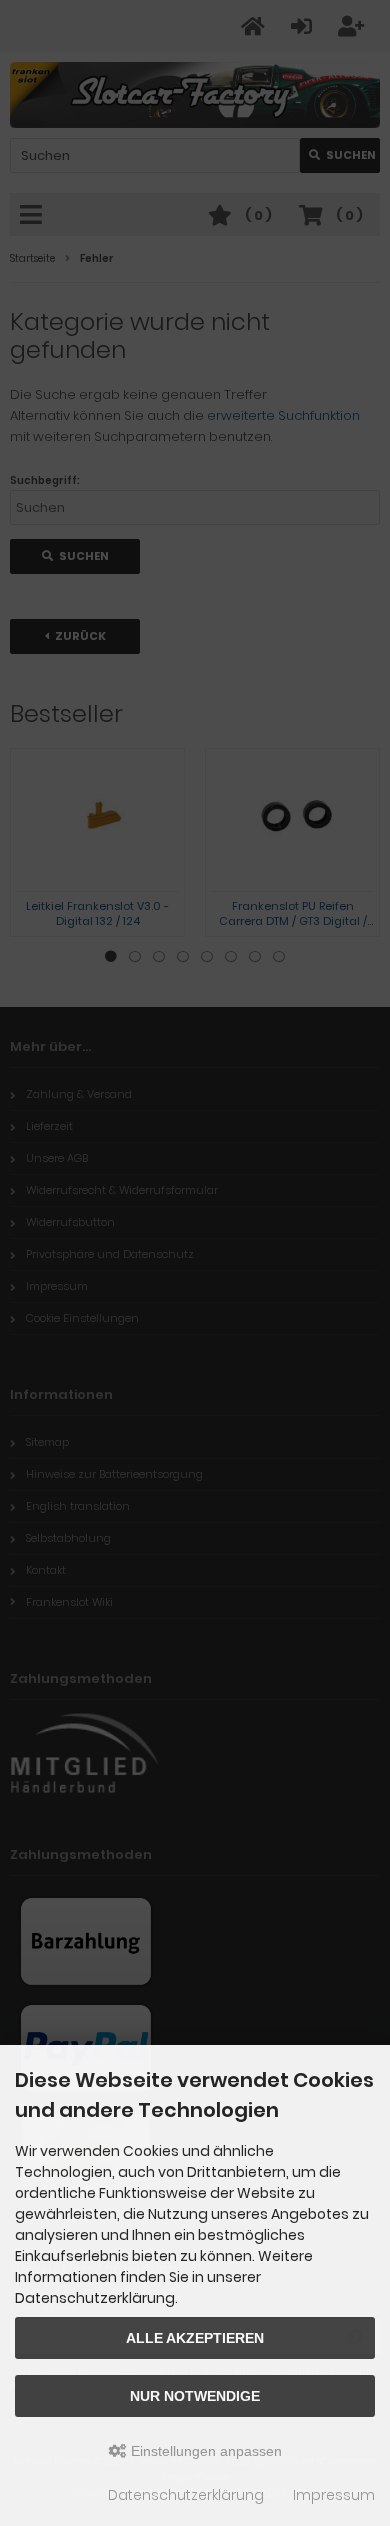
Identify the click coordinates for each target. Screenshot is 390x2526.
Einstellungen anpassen (204, 2451)
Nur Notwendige (195, 2396)
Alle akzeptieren (195, 2338)
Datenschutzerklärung (186, 2495)
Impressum (334, 2495)
